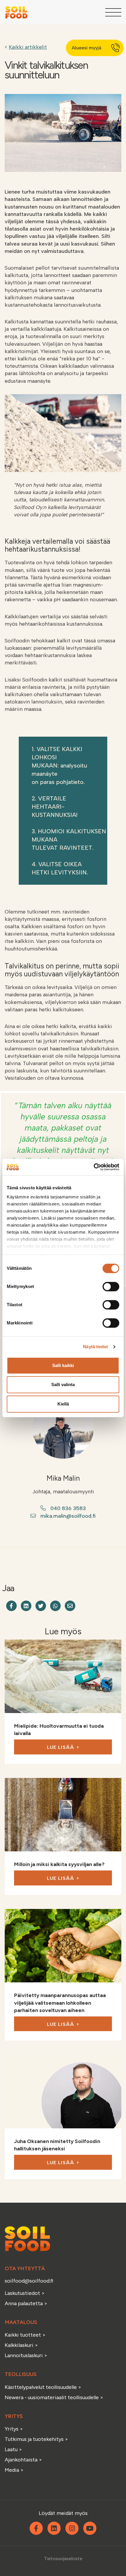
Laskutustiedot (23, 2293)
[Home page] (16, 12)
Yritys (12, 2429)
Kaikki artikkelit (28, 47)
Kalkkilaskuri (20, 2345)
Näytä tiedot (95, 1347)
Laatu (11, 2449)
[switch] (111, 1287)
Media (12, 2470)
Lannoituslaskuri (24, 2355)
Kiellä (63, 1404)
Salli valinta (63, 1384)
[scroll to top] (109, 2559)
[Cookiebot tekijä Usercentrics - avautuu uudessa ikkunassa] (94, 1167)
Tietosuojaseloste (63, 2559)
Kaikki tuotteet (23, 2335)
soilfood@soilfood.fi (29, 2281)
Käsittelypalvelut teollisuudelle (41, 2387)
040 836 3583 (68, 1508)
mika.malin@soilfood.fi (68, 1516)
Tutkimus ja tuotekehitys (35, 2439)
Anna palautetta (24, 2303)
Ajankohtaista (21, 2460)
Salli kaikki (63, 1365)
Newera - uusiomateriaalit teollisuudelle (52, 2397)
